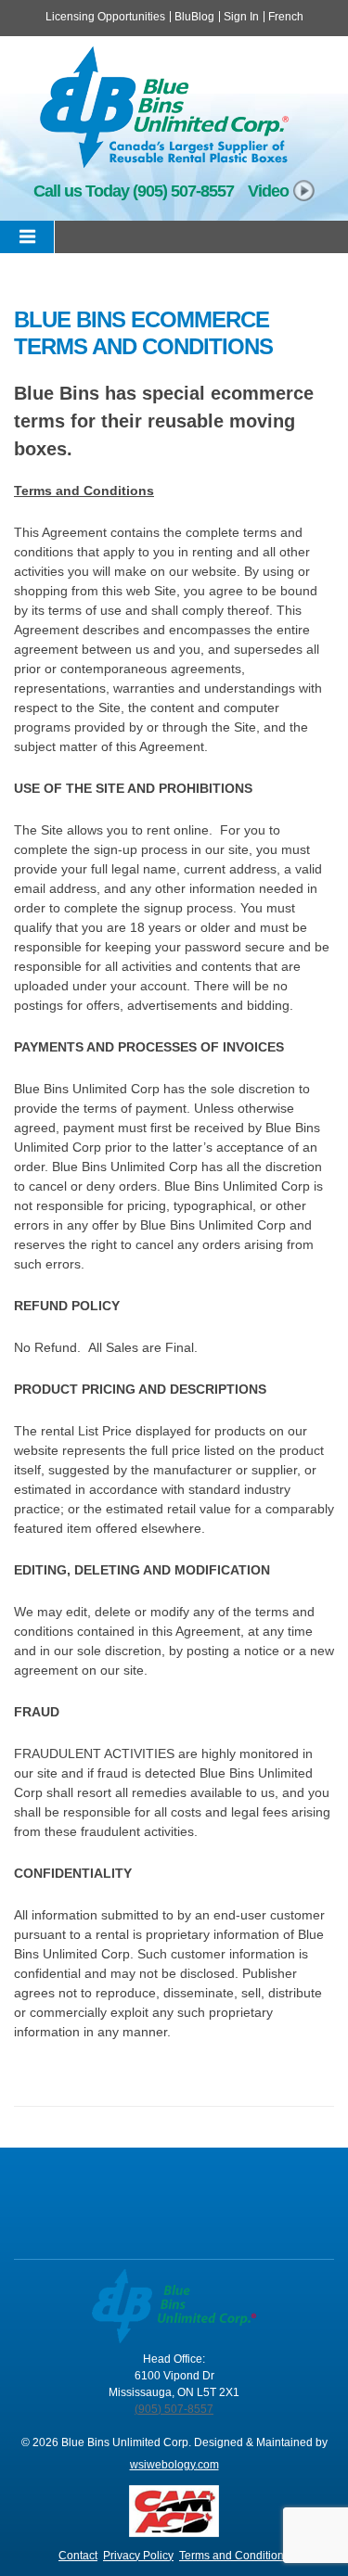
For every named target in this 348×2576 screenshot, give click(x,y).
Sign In (241, 17)
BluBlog (194, 17)
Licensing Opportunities (105, 17)
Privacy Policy (138, 2556)
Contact (78, 2556)
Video (268, 191)
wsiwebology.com (174, 2465)
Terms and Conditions (234, 2556)
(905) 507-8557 (183, 191)
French (286, 17)
